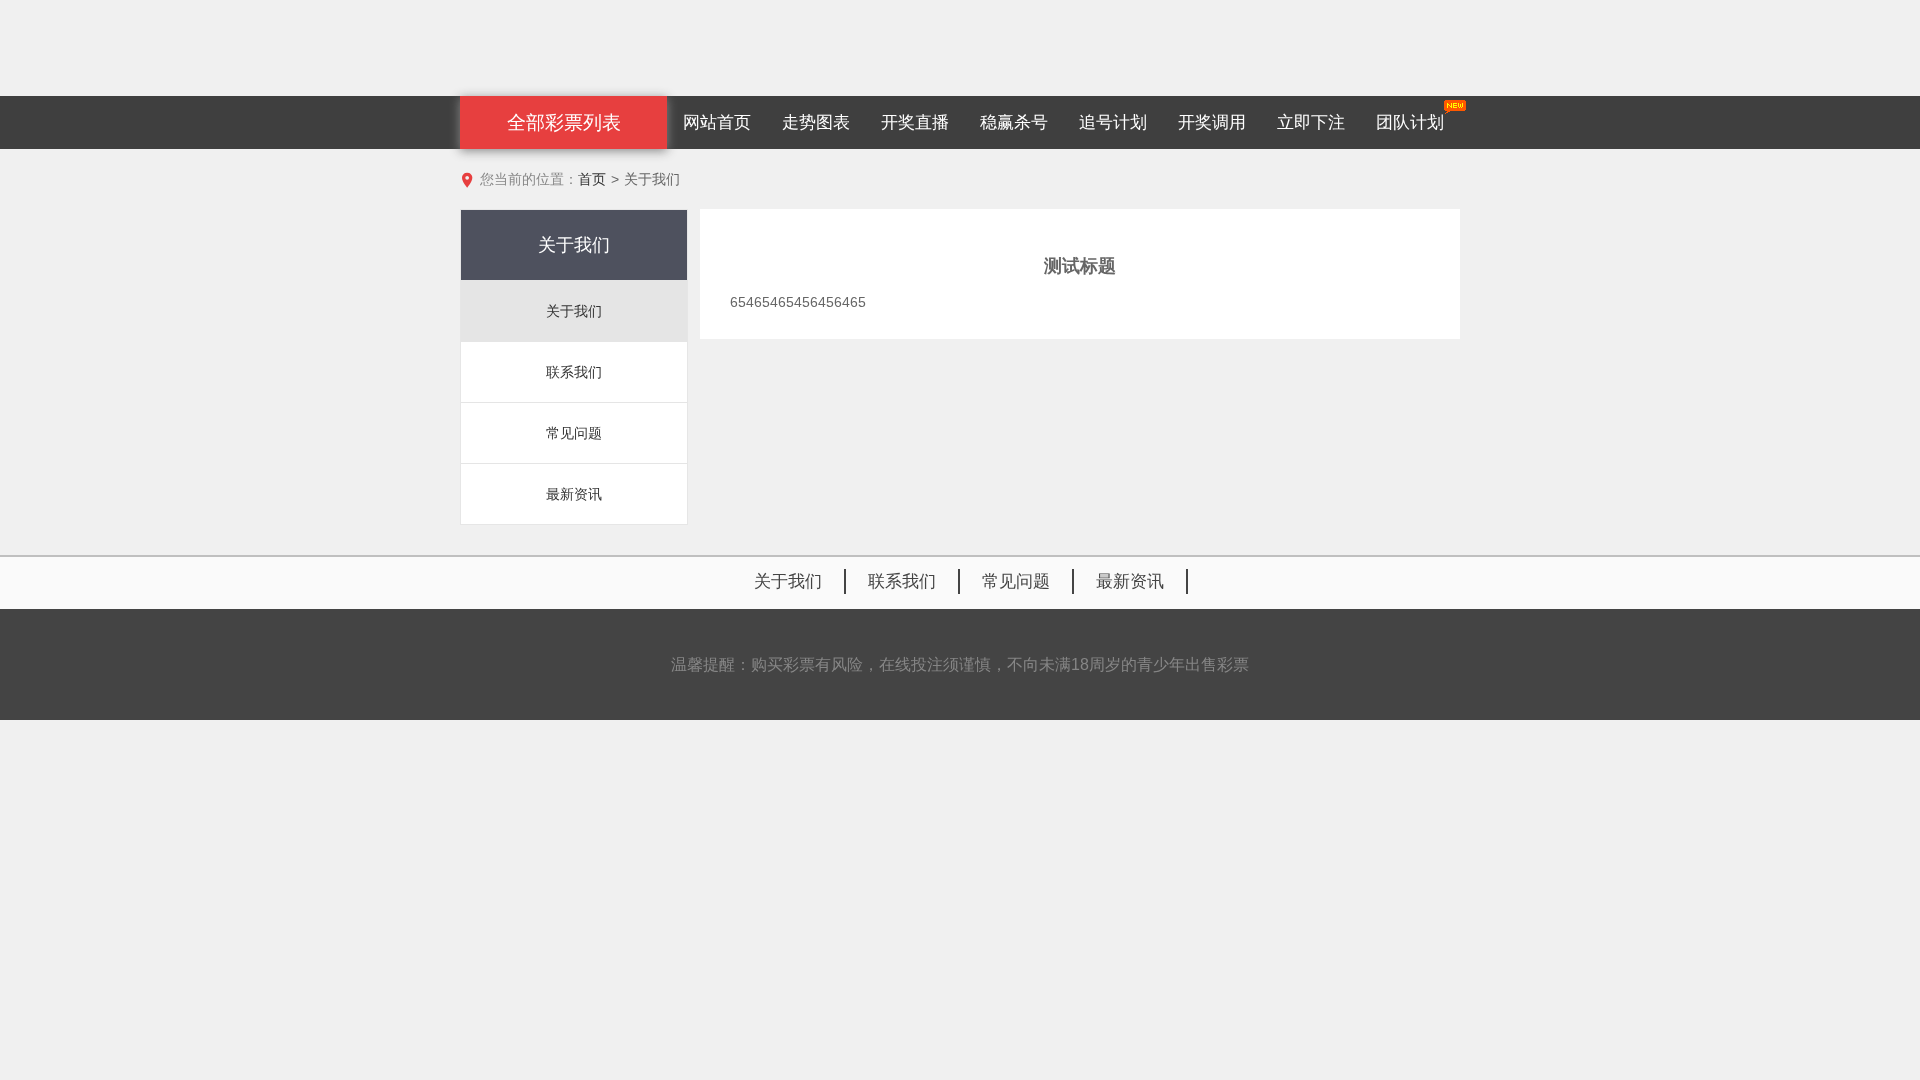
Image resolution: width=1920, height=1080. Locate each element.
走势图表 (816, 122)
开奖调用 (1212, 122)
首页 (592, 179)
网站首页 (717, 122)
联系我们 (902, 581)
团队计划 (1410, 122)
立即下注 (1311, 122)
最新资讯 (1130, 581)
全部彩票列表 (564, 122)
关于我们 (788, 581)
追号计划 (1113, 122)
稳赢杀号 (1014, 122)
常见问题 (1016, 581)
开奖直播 (915, 122)
